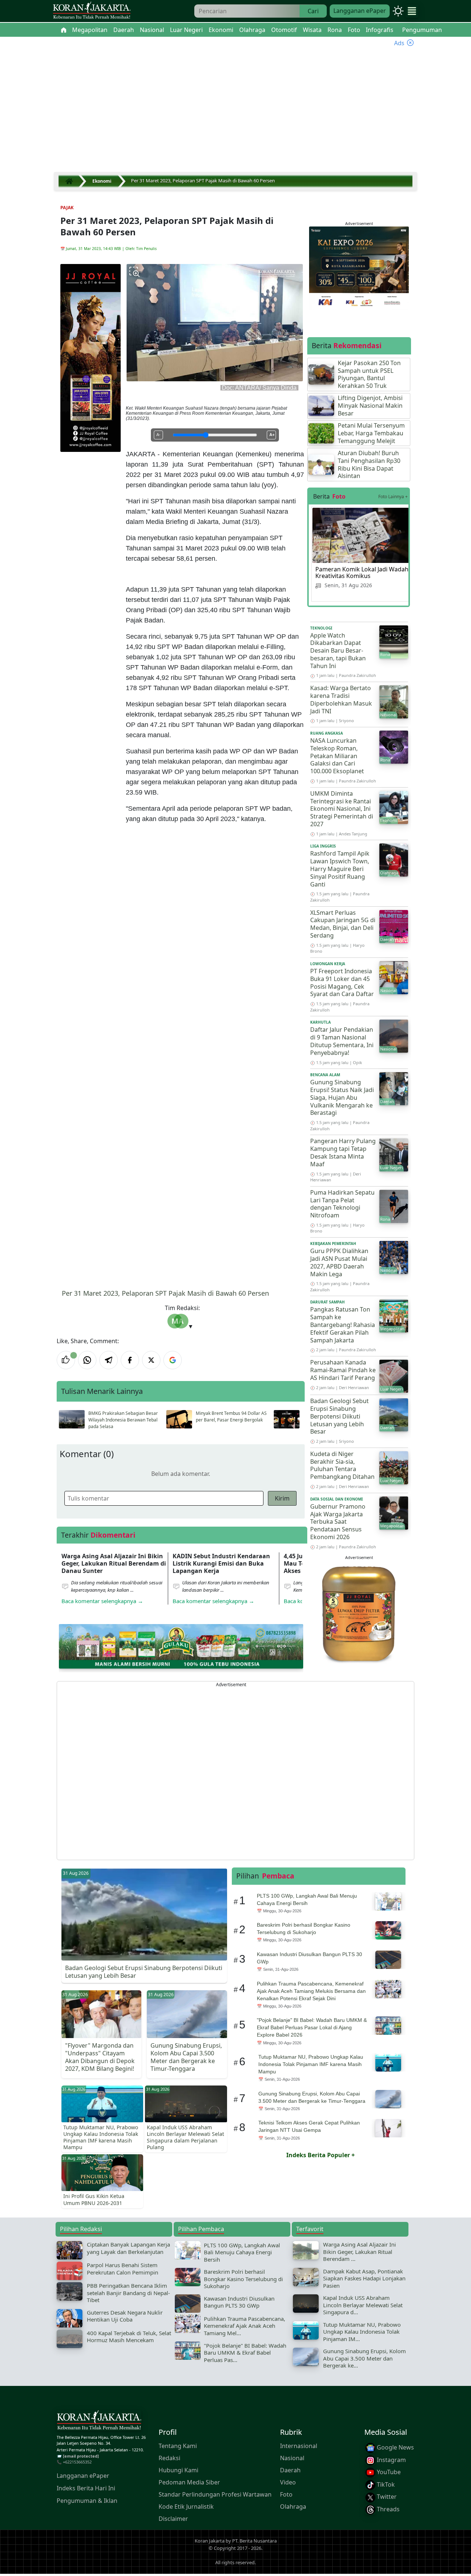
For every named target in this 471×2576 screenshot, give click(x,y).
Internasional (299, 2446)
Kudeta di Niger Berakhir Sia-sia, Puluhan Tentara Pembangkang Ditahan (342, 1465)
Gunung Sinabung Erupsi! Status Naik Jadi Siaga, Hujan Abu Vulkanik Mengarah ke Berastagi (342, 1097)
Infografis (380, 30)
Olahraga (293, 2507)
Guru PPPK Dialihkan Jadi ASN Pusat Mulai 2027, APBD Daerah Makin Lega (339, 1262)
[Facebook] (130, 1360)
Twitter (386, 2497)
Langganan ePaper (360, 11)
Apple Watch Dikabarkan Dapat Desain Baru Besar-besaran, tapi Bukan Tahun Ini (338, 651)
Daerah (290, 2470)
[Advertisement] (235, 114)
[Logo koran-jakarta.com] (92, 11)
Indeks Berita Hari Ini (86, 2488)
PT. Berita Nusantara (254, 2541)
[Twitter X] (151, 1360)
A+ (272, 435)
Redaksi (169, 2458)
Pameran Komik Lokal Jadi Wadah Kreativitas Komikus (362, 572)
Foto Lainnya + (393, 497)
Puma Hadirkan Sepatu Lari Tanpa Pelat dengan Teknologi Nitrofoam (342, 1204)
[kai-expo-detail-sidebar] (359, 267)
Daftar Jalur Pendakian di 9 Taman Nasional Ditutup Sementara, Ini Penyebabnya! (342, 1041)
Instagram (391, 2459)
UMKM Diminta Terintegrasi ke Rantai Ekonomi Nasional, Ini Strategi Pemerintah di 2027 (342, 809)
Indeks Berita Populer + (321, 2155)
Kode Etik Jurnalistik (186, 2507)
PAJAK (67, 208)
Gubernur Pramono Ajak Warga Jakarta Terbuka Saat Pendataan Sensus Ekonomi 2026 (338, 1522)
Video (288, 2482)
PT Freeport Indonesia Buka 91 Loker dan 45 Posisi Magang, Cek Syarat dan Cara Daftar (342, 982)
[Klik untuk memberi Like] (66, 1360)
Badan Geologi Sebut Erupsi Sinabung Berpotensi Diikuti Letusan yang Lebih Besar (339, 1416)
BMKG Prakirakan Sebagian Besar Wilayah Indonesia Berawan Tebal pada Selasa (123, 1420)
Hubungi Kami (178, 2470)
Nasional (292, 2458)
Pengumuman (422, 30)
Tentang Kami (178, 2446)
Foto (286, 2494)
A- (158, 435)
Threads (387, 2509)
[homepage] (99, 2422)
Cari (313, 11)
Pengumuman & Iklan (87, 2501)
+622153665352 (77, 2462)
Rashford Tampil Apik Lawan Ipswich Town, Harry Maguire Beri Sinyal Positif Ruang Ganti (340, 869)
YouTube (388, 2472)
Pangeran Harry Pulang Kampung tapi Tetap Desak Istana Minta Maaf (343, 1152)
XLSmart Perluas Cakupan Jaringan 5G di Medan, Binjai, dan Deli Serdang (343, 924)
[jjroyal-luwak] (359, 1613)
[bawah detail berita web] (181, 1646)
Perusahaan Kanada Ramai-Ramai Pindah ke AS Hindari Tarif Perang (343, 1370)
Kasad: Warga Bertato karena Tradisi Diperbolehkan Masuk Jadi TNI (341, 699)
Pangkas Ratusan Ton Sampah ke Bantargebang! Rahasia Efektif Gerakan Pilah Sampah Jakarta (343, 1325)
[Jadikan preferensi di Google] (173, 1360)
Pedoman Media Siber (189, 2482)
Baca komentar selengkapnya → (102, 1601)
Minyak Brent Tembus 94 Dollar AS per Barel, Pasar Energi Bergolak (231, 1417)
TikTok (385, 2484)
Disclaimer (173, 2519)
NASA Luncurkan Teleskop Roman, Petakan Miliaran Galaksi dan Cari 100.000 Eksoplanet (337, 756)
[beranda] (64, 30)
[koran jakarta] (71, 181)
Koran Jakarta (210, 2541)
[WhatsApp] (87, 1360)
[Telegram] (109, 1360)
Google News (395, 2447)
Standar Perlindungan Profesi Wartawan (215, 2494)
